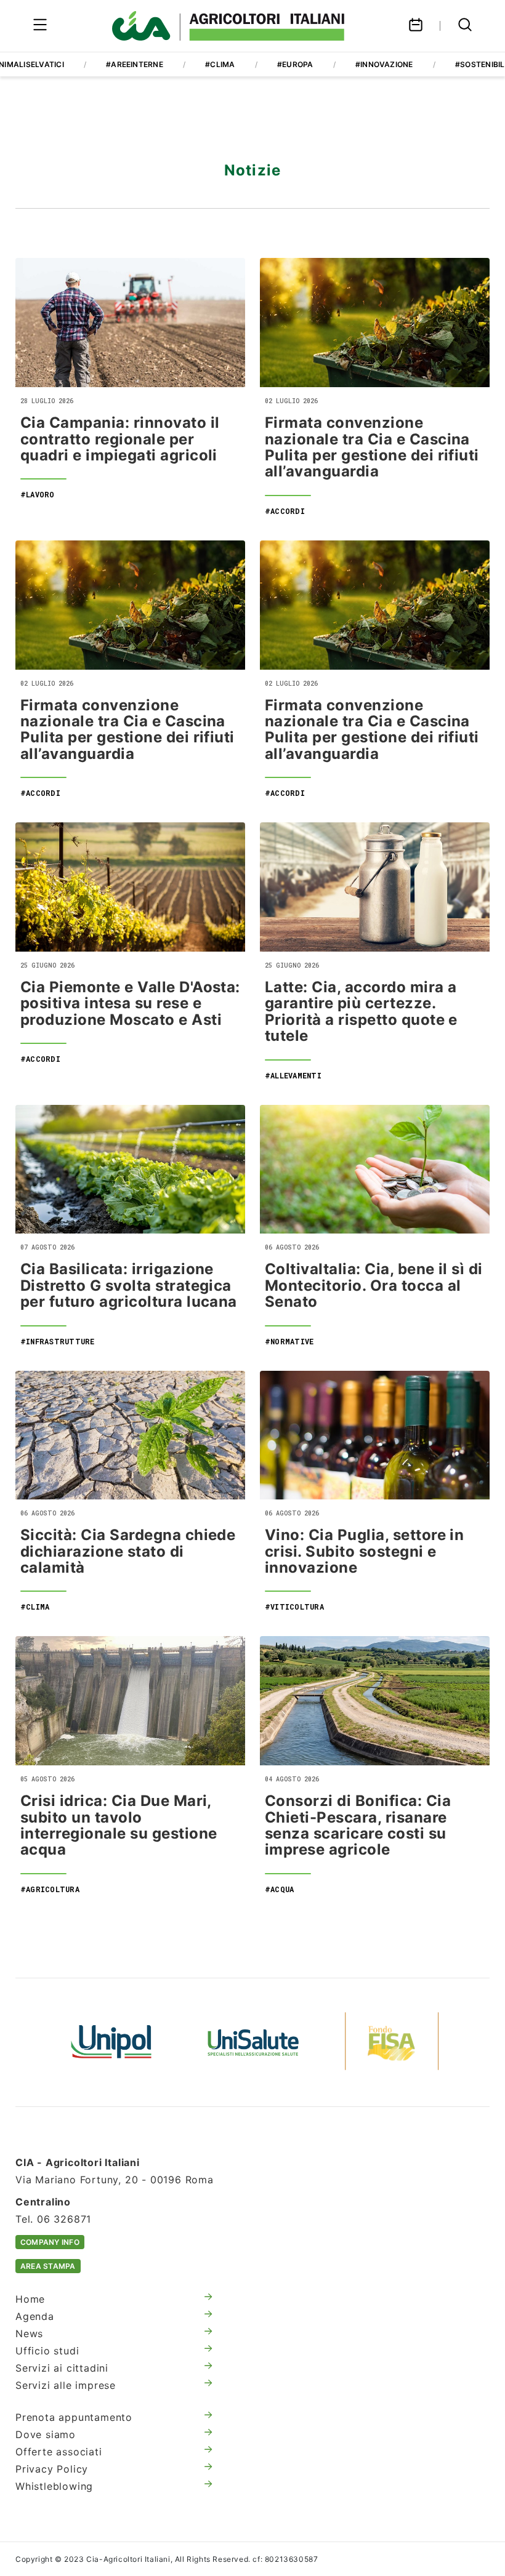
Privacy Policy (52, 2469)
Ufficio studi (47, 2351)
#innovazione (384, 64)
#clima (220, 64)
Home (30, 2299)
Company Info (50, 2242)
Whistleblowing (54, 2486)
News (29, 2333)
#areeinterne (135, 64)
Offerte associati (59, 2452)
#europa (295, 64)
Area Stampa (48, 2266)
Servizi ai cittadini (62, 2368)
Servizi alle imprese (66, 2385)
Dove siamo (46, 2434)
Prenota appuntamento (74, 2417)
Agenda (35, 2316)
